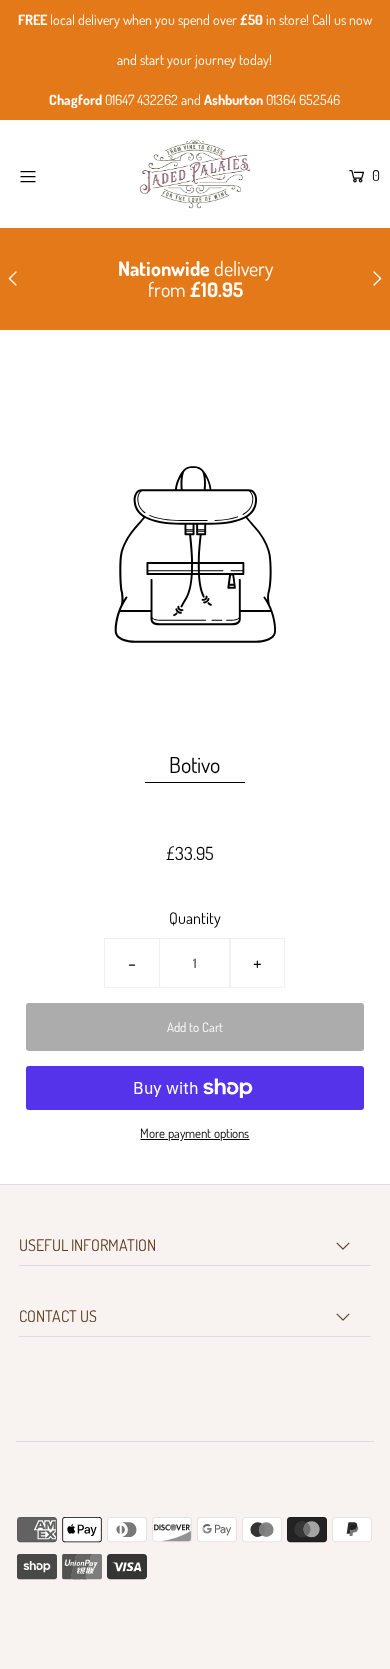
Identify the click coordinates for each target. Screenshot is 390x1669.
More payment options (194, 1133)
